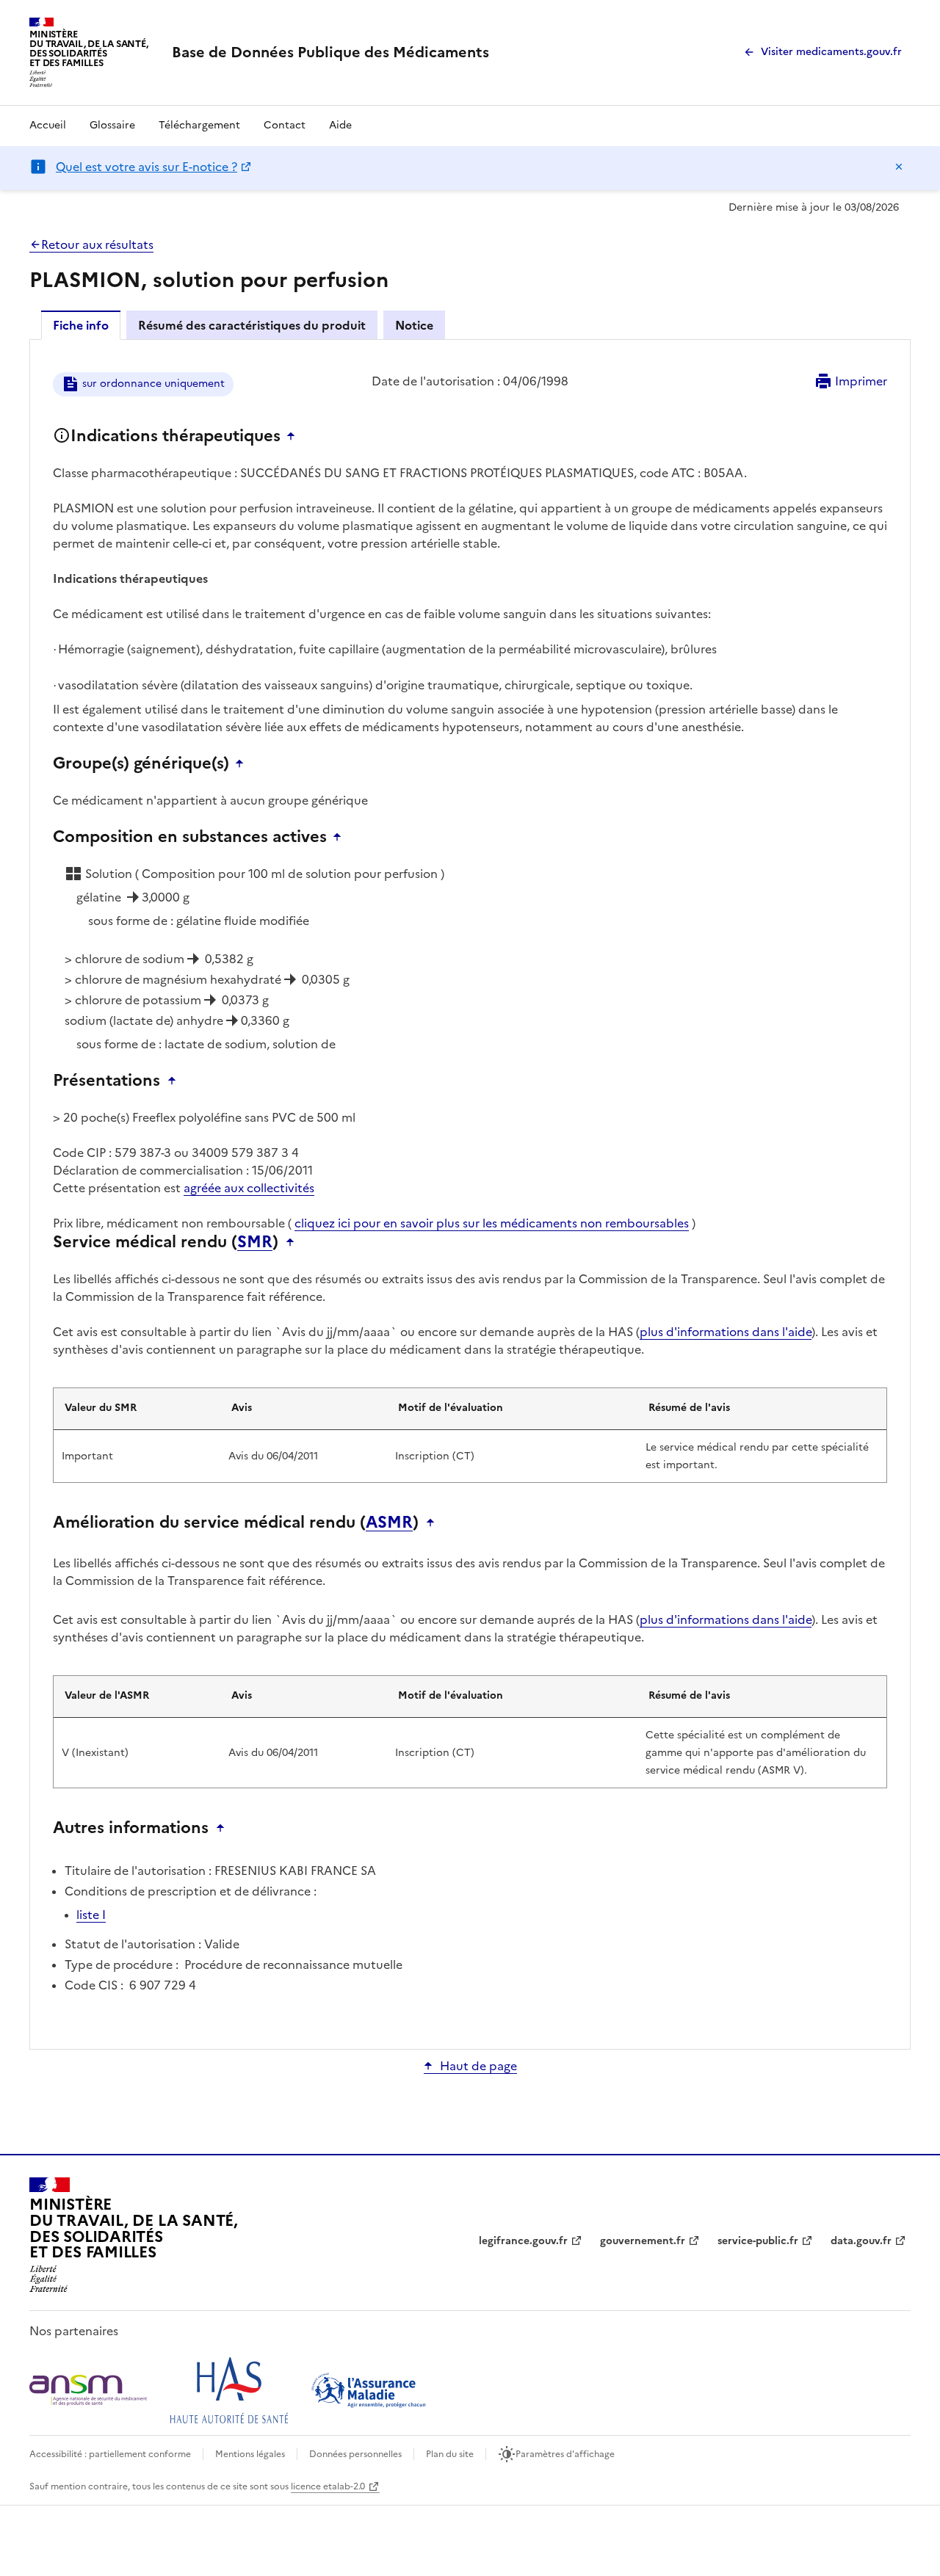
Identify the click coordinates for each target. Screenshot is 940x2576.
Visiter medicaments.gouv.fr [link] (831, 52)
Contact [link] (285, 125)
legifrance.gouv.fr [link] (523, 2241)
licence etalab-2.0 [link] (328, 2486)
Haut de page (478, 2066)
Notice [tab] (414, 325)
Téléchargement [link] (199, 125)
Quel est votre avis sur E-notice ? (147, 167)
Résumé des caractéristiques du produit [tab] (252, 325)
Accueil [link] (48, 125)
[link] (330, 52)
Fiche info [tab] (81, 325)
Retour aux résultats (97, 244)
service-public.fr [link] (758, 2241)
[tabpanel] (470, 1193)
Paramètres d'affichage (565, 2454)
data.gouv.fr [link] (861, 2241)
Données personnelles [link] (355, 2454)
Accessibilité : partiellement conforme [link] (110, 2454)
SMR (255, 1242)
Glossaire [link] (112, 125)
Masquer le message (899, 167)
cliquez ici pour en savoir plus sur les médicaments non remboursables (492, 1223)
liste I (91, 1915)
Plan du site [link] (450, 2454)
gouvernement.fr (643, 2241)
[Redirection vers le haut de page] (294, 436)
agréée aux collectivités (249, 1188)
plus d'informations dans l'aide (726, 1332)
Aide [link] (340, 125)
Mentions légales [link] (250, 2454)
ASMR (389, 1523)
